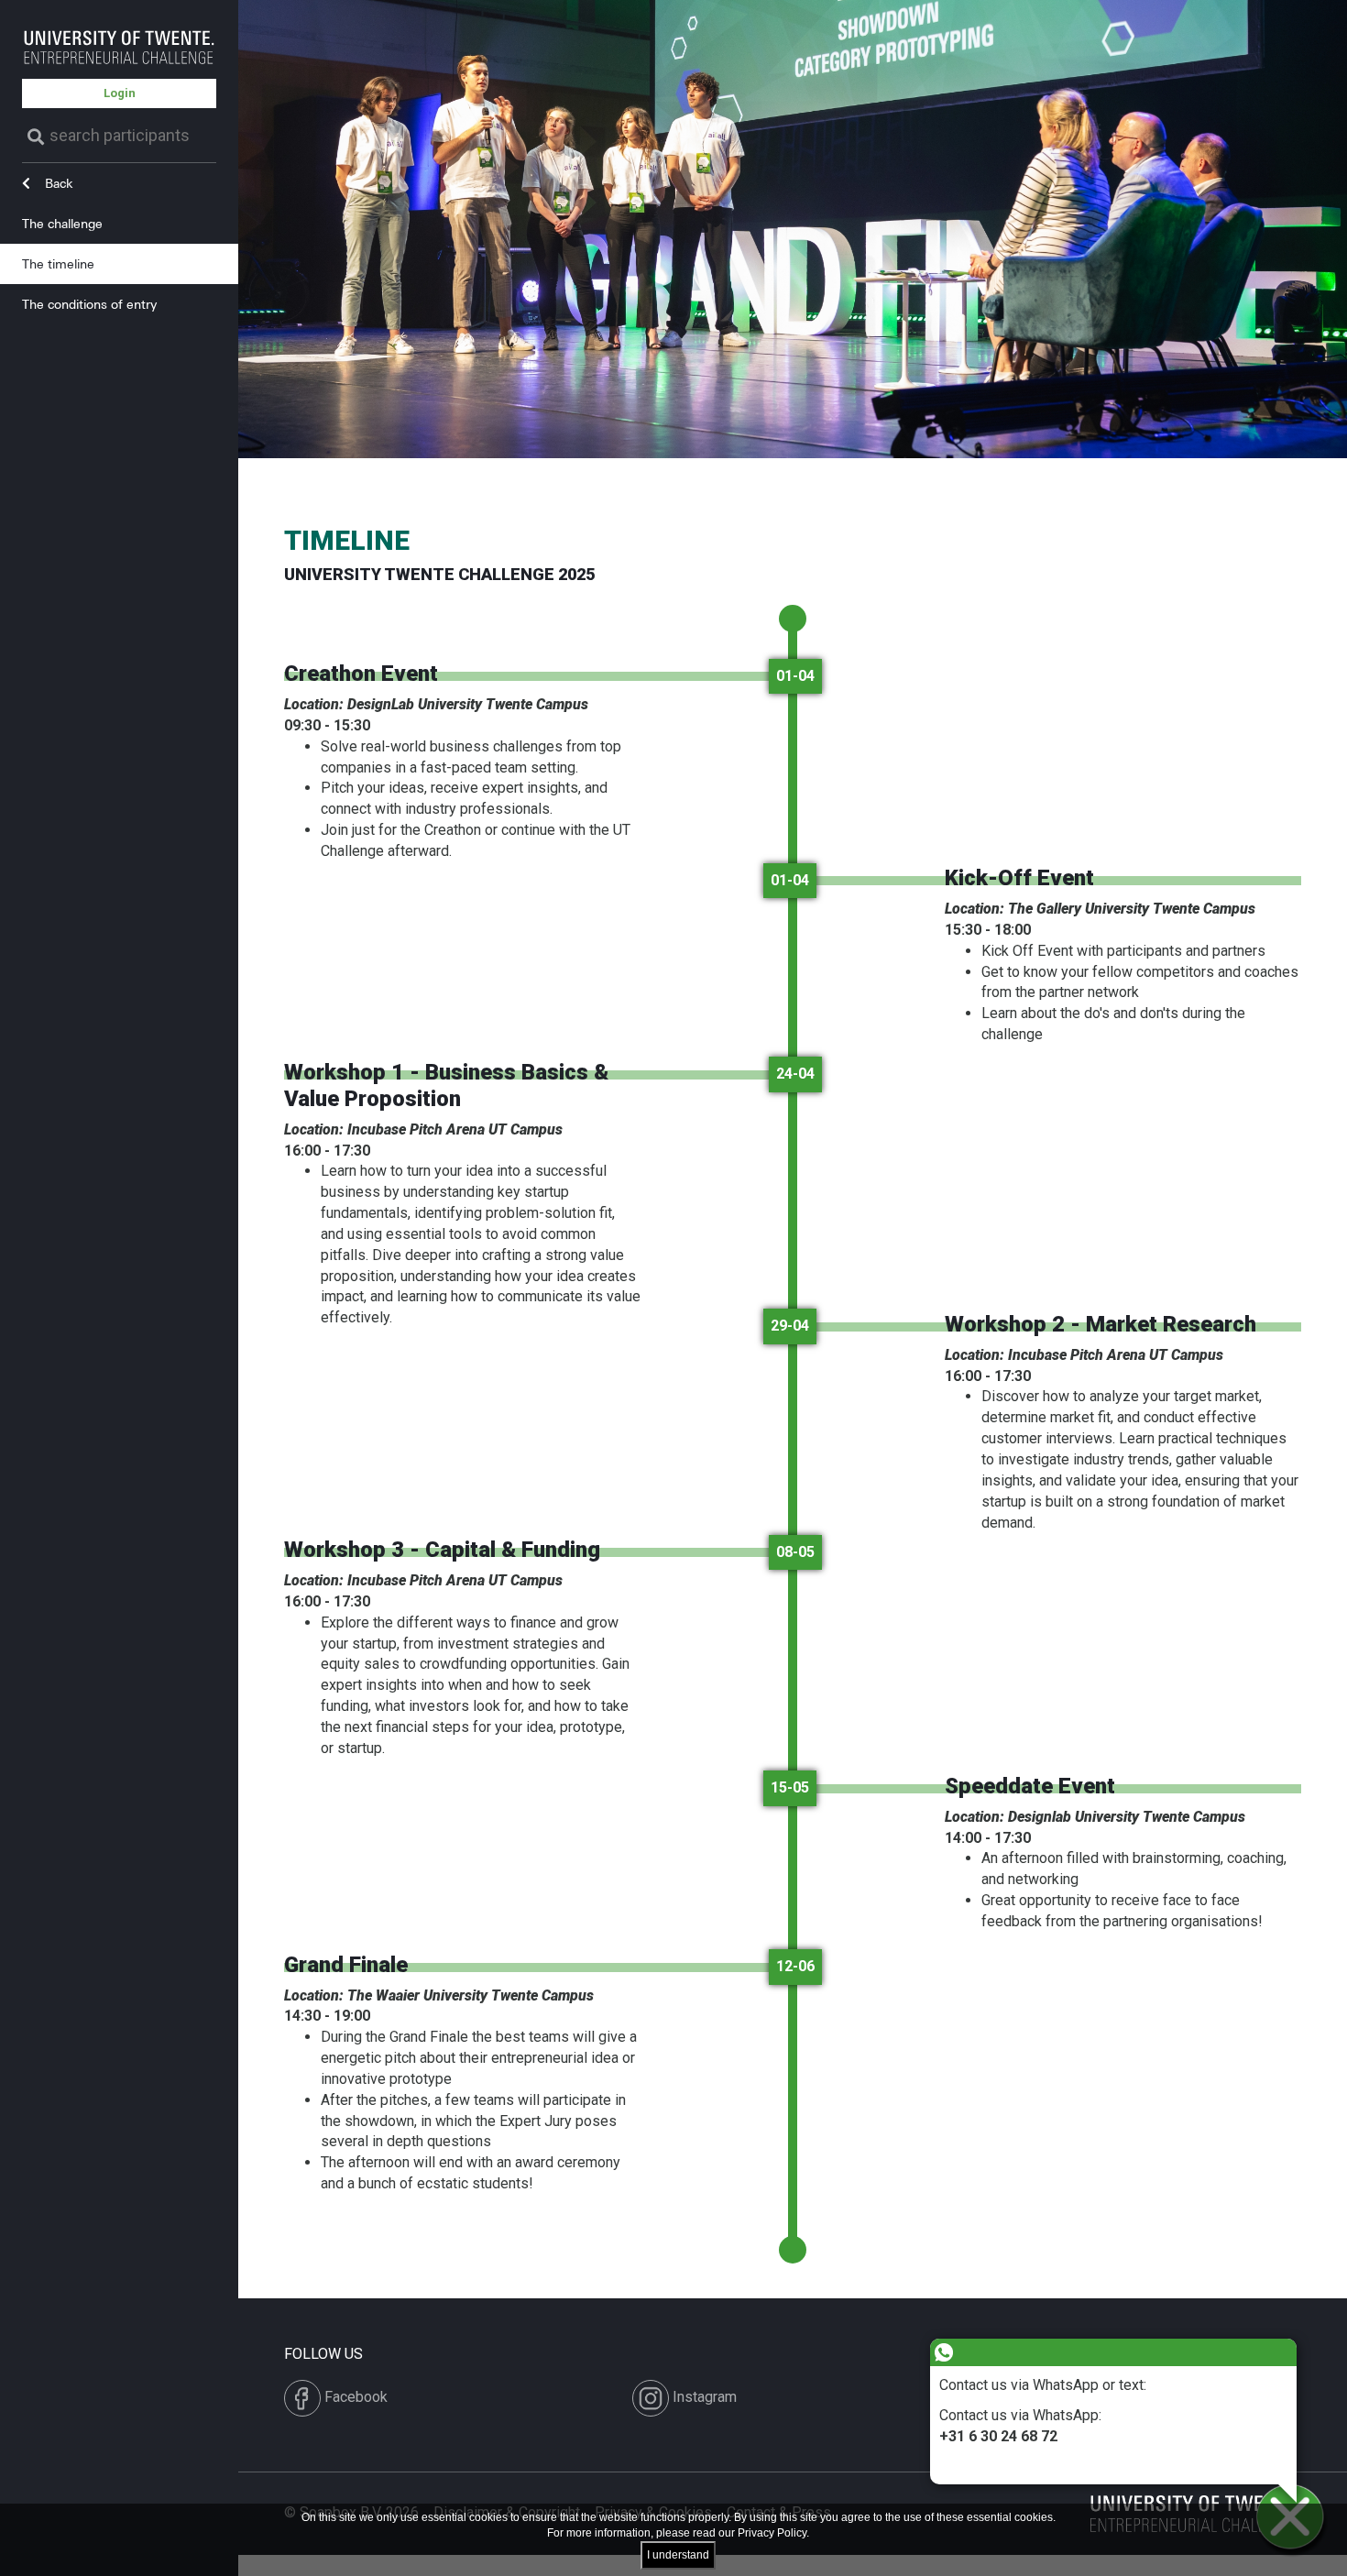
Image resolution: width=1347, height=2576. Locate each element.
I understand (678, 2555)
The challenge (62, 223)
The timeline (58, 263)
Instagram (703, 2397)
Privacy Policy (772, 2533)
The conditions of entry (89, 304)
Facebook (354, 2397)
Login (120, 93)
